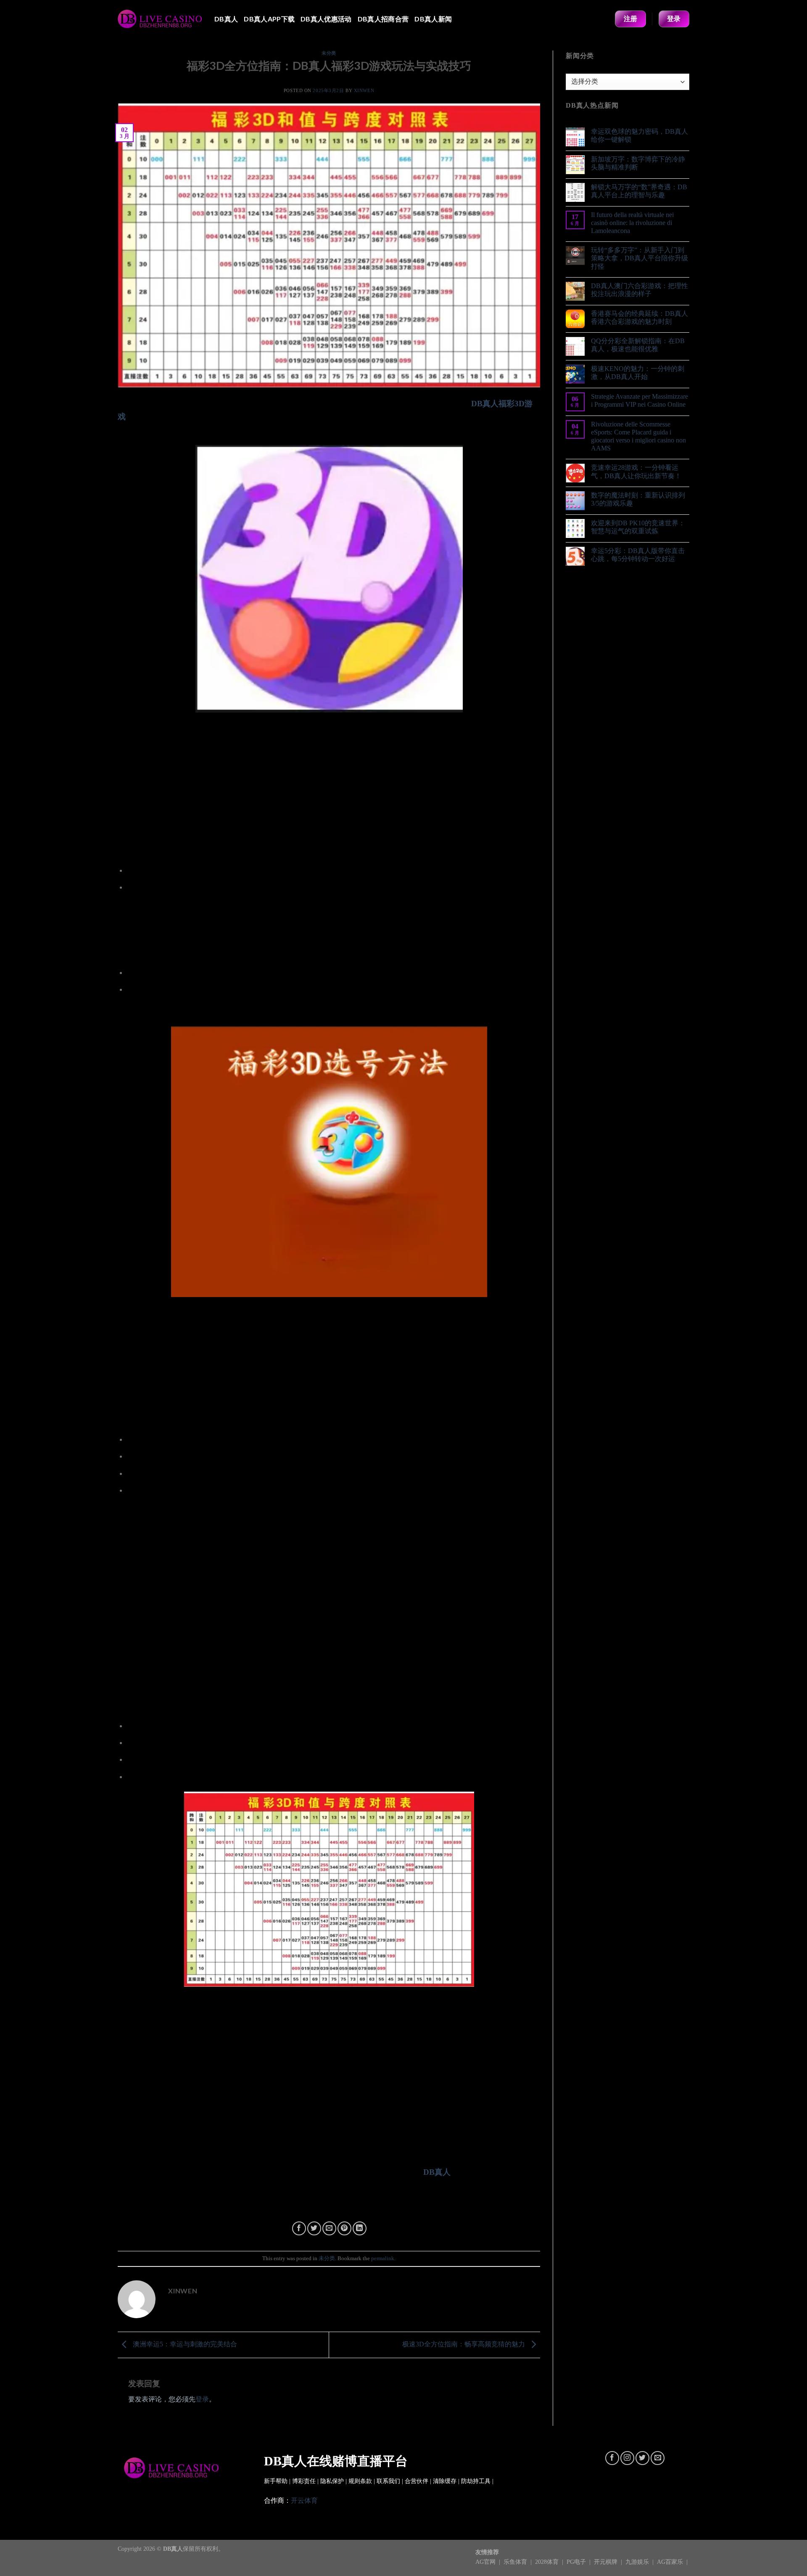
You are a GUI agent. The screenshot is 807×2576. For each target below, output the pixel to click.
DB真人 (226, 19)
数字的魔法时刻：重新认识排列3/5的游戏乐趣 (638, 499)
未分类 (329, 53)
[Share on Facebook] (299, 2228)
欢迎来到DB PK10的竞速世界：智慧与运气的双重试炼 (638, 527)
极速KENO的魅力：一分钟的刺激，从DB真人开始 (638, 373)
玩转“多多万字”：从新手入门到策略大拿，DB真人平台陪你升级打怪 (640, 258)
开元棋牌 (607, 2562)
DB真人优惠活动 (326, 19)
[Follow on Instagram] (627, 2458)
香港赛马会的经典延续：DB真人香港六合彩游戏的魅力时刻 (640, 318)
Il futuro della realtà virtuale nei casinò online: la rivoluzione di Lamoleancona (632, 223)
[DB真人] (160, 19)
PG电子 (577, 2562)
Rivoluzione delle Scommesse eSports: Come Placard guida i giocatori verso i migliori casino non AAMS (638, 436)
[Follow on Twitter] (642, 2458)
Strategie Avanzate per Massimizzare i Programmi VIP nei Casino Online (640, 400)
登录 (202, 2399)
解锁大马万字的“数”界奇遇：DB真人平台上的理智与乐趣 (639, 191)
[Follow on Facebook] (612, 2458)
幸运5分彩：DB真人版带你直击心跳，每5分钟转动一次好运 (638, 555)
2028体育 (548, 2562)
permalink (383, 2258)
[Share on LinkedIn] (360, 2228)
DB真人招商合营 (383, 19)
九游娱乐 (638, 2562)
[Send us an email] (658, 2458)
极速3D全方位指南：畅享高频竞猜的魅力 (464, 2344)
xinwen (364, 90)
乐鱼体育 (516, 2562)
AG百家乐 (671, 2562)
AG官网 (486, 2562)
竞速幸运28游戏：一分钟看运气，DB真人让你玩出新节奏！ (636, 471)
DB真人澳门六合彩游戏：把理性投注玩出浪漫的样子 (640, 290)
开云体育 (304, 2501)
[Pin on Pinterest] (344, 2228)
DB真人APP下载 (269, 19)
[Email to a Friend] (329, 2228)
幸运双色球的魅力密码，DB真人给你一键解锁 (640, 135)
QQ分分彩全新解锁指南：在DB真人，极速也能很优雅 (638, 345)
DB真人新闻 (433, 19)
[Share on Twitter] (314, 2228)
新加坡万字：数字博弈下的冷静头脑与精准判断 (638, 163)
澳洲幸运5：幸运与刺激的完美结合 (184, 2344)
